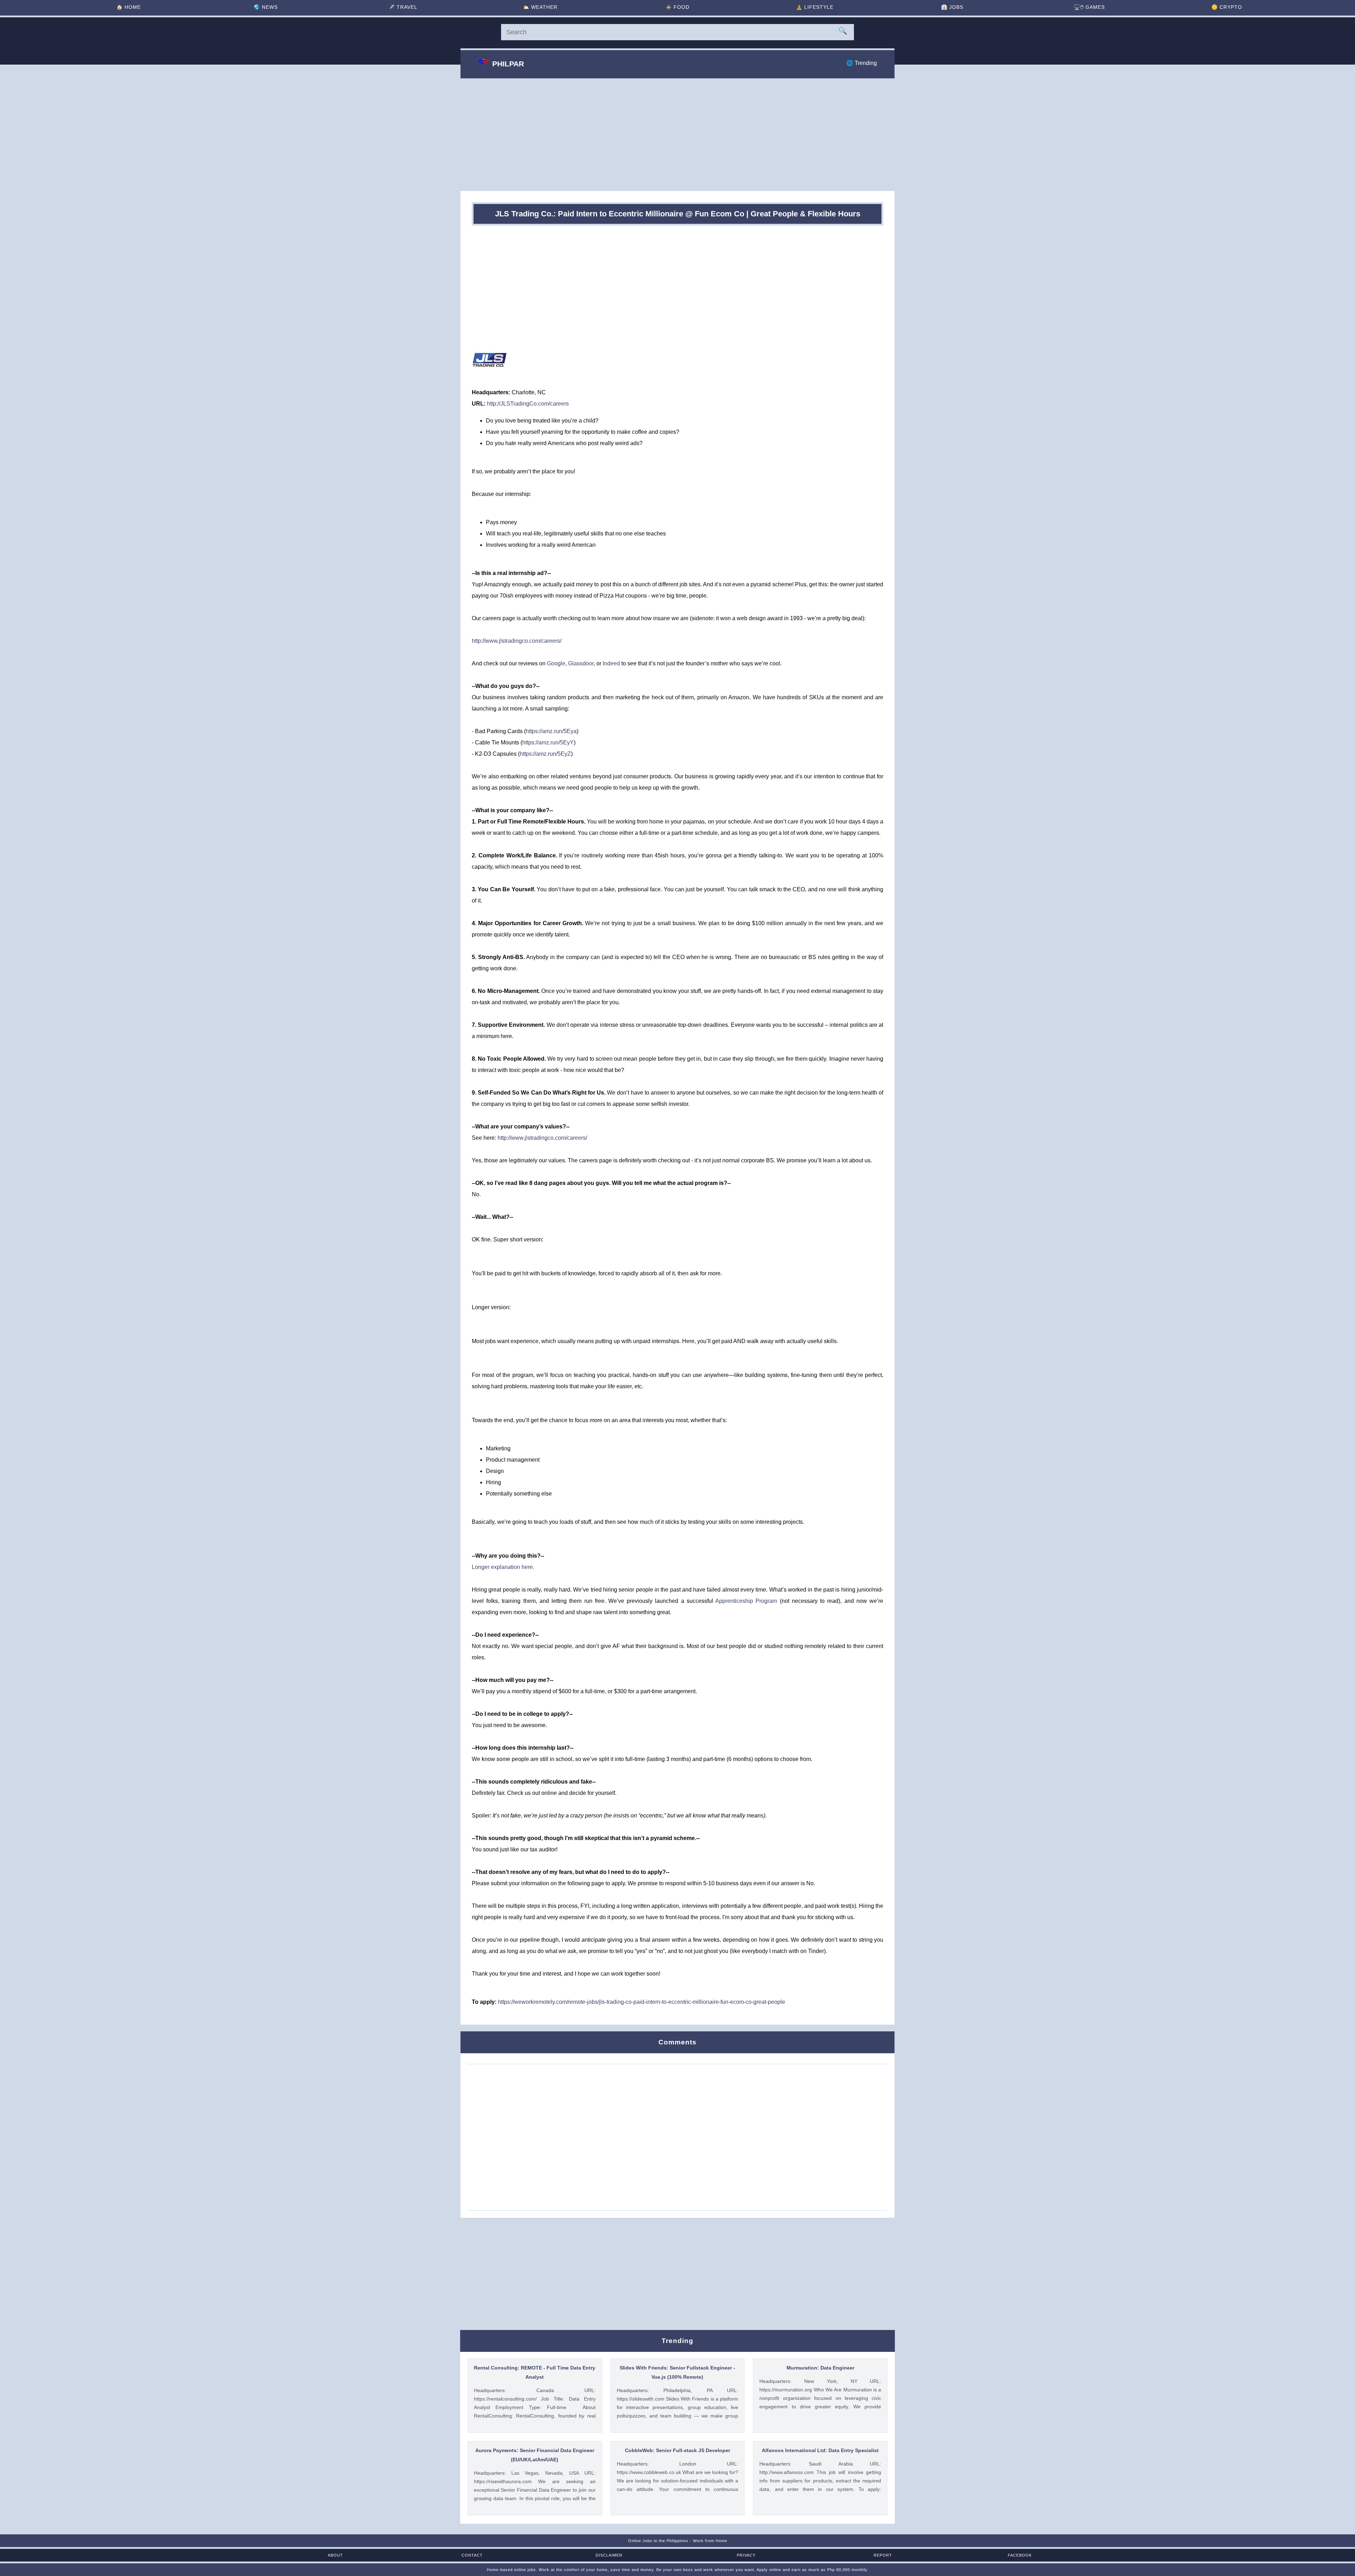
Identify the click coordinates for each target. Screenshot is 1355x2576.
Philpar (508, 64)
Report (883, 2555)
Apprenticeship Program (746, 1601)
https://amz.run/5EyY (548, 742)
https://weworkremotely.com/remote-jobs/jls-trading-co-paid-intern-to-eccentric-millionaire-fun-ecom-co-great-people (642, 2002)
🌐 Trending (862, 63)
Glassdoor (581, 663)
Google (556, 663)
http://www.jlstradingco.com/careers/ (517, 641)
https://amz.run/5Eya (551, 731)
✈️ (403, 7)
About (335, 2555)
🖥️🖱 (1089, 7)
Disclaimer (609, 2555)
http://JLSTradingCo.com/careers (528, 404)
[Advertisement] (677, 134)
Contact (472, 2555)
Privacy (746, 2555)
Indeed (611, 663)
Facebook (1020, 2555)
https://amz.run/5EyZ (545, 754)
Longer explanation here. (503, 1567)
